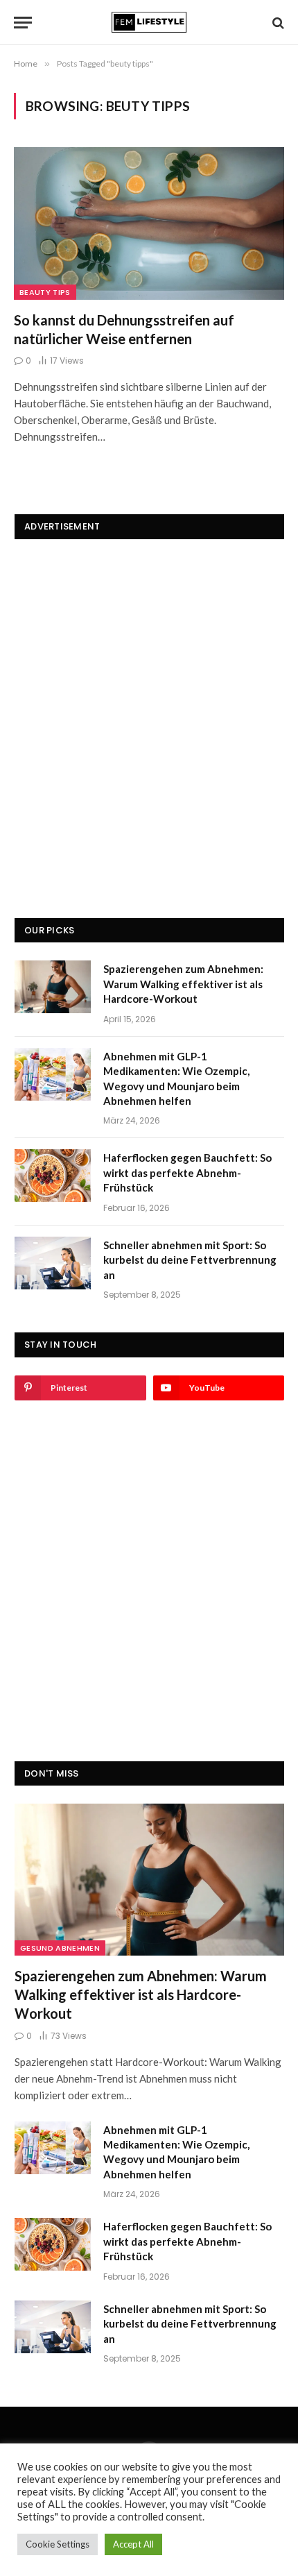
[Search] (277, 23)
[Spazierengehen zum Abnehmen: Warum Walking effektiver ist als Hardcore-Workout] (53, 987)
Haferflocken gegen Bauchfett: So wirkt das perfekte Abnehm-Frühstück (187, 1172)
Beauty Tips (45, 292)
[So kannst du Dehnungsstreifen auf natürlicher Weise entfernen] (149, 223)
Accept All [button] (133, 2544)
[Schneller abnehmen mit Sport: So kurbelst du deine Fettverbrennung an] (53, 1263)
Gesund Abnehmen (60, 1948)
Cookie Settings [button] (58, 2544)
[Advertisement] (149, 706)
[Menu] (23, 23)
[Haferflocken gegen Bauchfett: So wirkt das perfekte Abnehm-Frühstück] (53, 1176)
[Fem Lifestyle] (149, 23)
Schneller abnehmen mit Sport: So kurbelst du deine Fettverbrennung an (190, 1260)
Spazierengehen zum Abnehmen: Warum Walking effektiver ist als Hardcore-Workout (183, 984)
